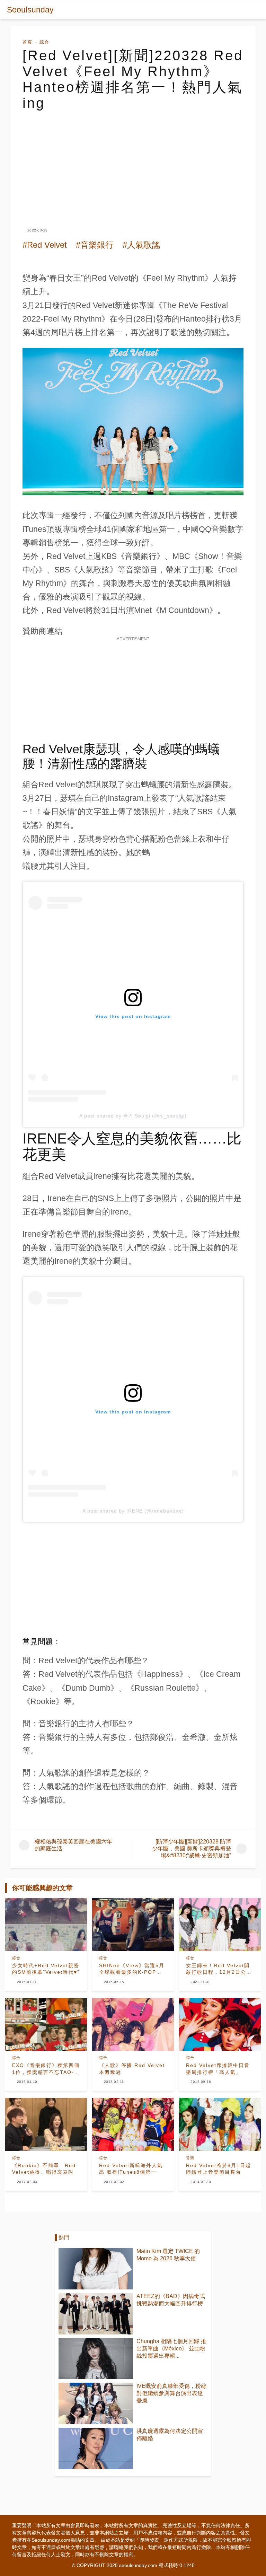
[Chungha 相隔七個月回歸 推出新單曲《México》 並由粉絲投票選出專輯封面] (96, 2359)
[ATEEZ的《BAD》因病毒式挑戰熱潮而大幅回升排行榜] (96, 2314)
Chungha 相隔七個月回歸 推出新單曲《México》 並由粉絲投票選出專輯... (171, 2349)
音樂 (190, 2158)
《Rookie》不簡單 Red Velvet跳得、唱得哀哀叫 (44, 2169)
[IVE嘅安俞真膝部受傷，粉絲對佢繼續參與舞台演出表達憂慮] (96, 2403)
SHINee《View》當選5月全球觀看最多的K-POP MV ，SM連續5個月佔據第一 (133, 1969)
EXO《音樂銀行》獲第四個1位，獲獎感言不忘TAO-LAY (46, 2069)
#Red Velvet (45, 245)
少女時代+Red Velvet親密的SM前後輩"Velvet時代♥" (46, 1969)
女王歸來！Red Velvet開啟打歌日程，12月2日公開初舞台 (219, 1969)
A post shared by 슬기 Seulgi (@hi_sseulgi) (133, 1116)
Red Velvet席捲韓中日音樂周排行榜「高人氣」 (218, 2069)
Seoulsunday (30, 10)
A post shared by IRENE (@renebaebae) (133, 1511)
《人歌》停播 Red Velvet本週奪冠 (132, 2069)
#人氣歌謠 (141, 245)
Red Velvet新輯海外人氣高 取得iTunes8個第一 (131, 2169)
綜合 (44, 42)
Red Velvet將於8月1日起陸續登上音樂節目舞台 (219, 2169)
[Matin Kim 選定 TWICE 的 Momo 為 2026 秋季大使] (96, 2269)
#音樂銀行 (95, 245)
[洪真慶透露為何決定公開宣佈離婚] (96, 2448)
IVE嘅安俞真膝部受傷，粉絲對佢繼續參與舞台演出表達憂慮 (171, 2393)
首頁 (27, 42)
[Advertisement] (133, 163)
